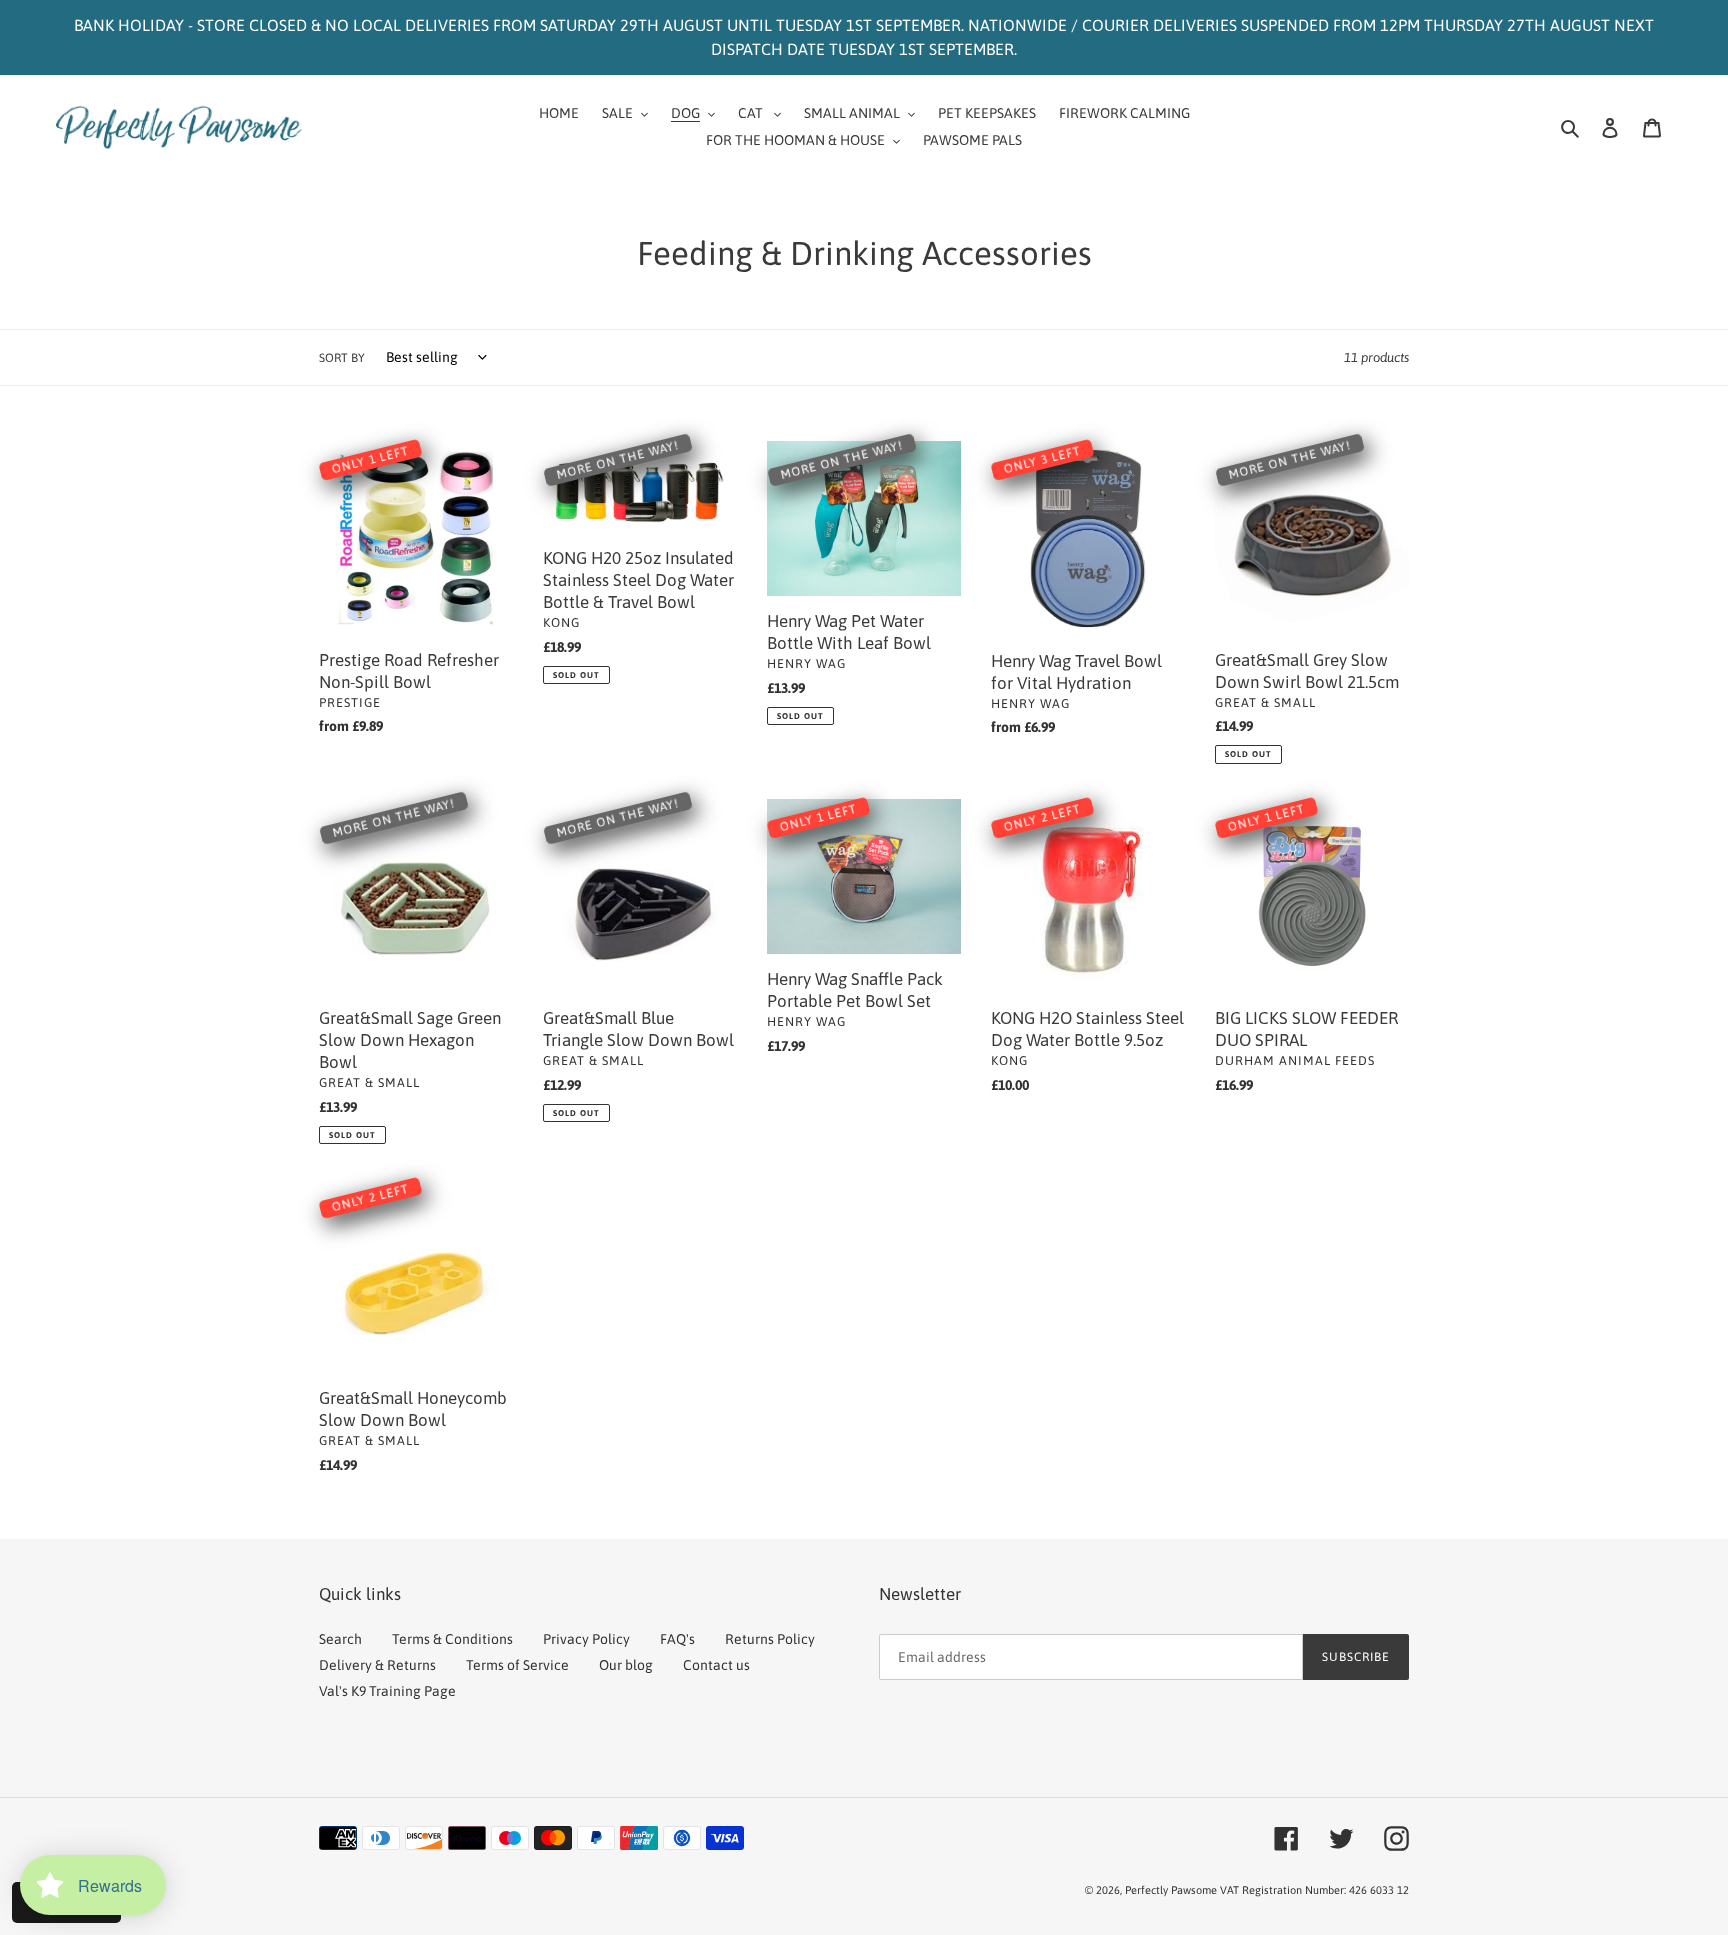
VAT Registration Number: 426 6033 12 (1314, 1890)
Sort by (342, 358)
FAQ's (677, 1639)
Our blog (626, 1665)
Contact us (716, 1665)
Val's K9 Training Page (387, 1691)
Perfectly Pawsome (1172, 1890)
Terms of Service (517, 1665)
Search (340, 1639)
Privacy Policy (586, 1639)
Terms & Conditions (452, 1639)
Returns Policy (770, 1639)
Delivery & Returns (377, 1665)
